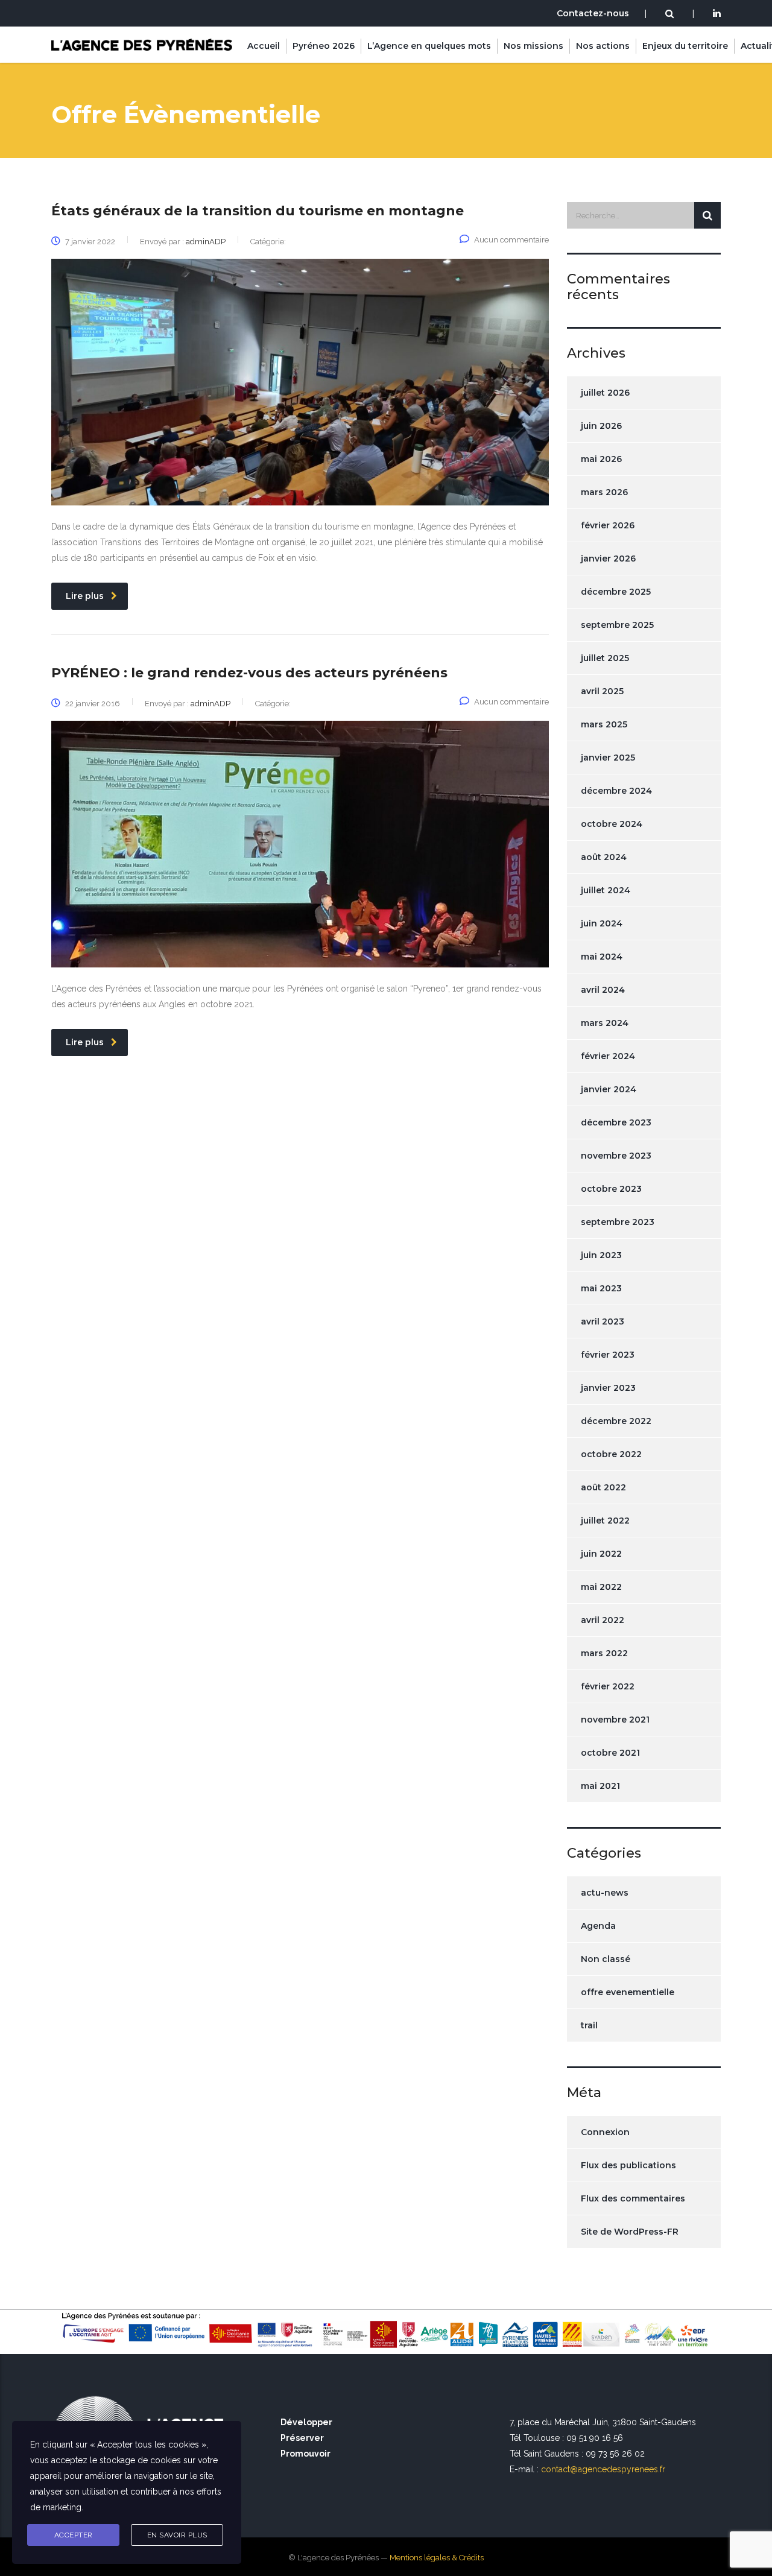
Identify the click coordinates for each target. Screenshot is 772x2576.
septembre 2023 (618, 1222)
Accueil (264, 46)
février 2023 (608, 1355)
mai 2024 (602, 957)
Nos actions (603, 46)
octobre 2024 (612, 824)
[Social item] (717, 14)
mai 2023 (601, 1288)
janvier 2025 (608, 758)
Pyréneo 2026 (324, 46)
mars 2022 (604, 1653)
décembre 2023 (616, 1122)
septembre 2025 (617, 625)
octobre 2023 (611, 1189)
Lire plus (85, 596)
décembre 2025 (616, 592)
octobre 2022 (611, 1454)
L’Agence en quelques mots (429, 46)
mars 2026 (604, 492)
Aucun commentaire (511, 240)
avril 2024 (603, 990)
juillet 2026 (605, 393)
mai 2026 (601, 459)
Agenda (598, 1926)
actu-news (605, 1893)
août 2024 (604, 857)
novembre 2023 (616, 1156)
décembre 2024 (616, 791)
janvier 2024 (609, 1089)
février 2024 (608, 1056)
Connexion (605, 2132)
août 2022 (603, 1487)
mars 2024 (605, 1023)
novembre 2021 (615, 1720)
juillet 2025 (605, 658)
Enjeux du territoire (685, 46)
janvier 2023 (608, 1388)
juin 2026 (601, 426)
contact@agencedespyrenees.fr (603, 2469)
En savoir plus (177, 2535)
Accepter (74, 2535)
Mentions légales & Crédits (437, 2558)
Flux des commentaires (633, 2198)
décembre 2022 (616, 1421)
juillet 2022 (605, 1521)
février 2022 (608, 1686)
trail (589, 2025)
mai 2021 (600, 1786)
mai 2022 (601, 1587)
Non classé (606, 1959)
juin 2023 (601, 1255)
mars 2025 (604, 724)
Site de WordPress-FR (630, 2232)
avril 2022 (603, 1620)
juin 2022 (601, 1554)
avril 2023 (603, 1321)
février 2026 (608, 525)
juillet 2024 (606, 890)
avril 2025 (602, 691)
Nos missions (533, 46)
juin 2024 (602, 923)
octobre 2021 (610, 1753)
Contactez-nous (593, 13)
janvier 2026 (608, 559)
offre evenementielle (628, 1992)
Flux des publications (628, 2165)
